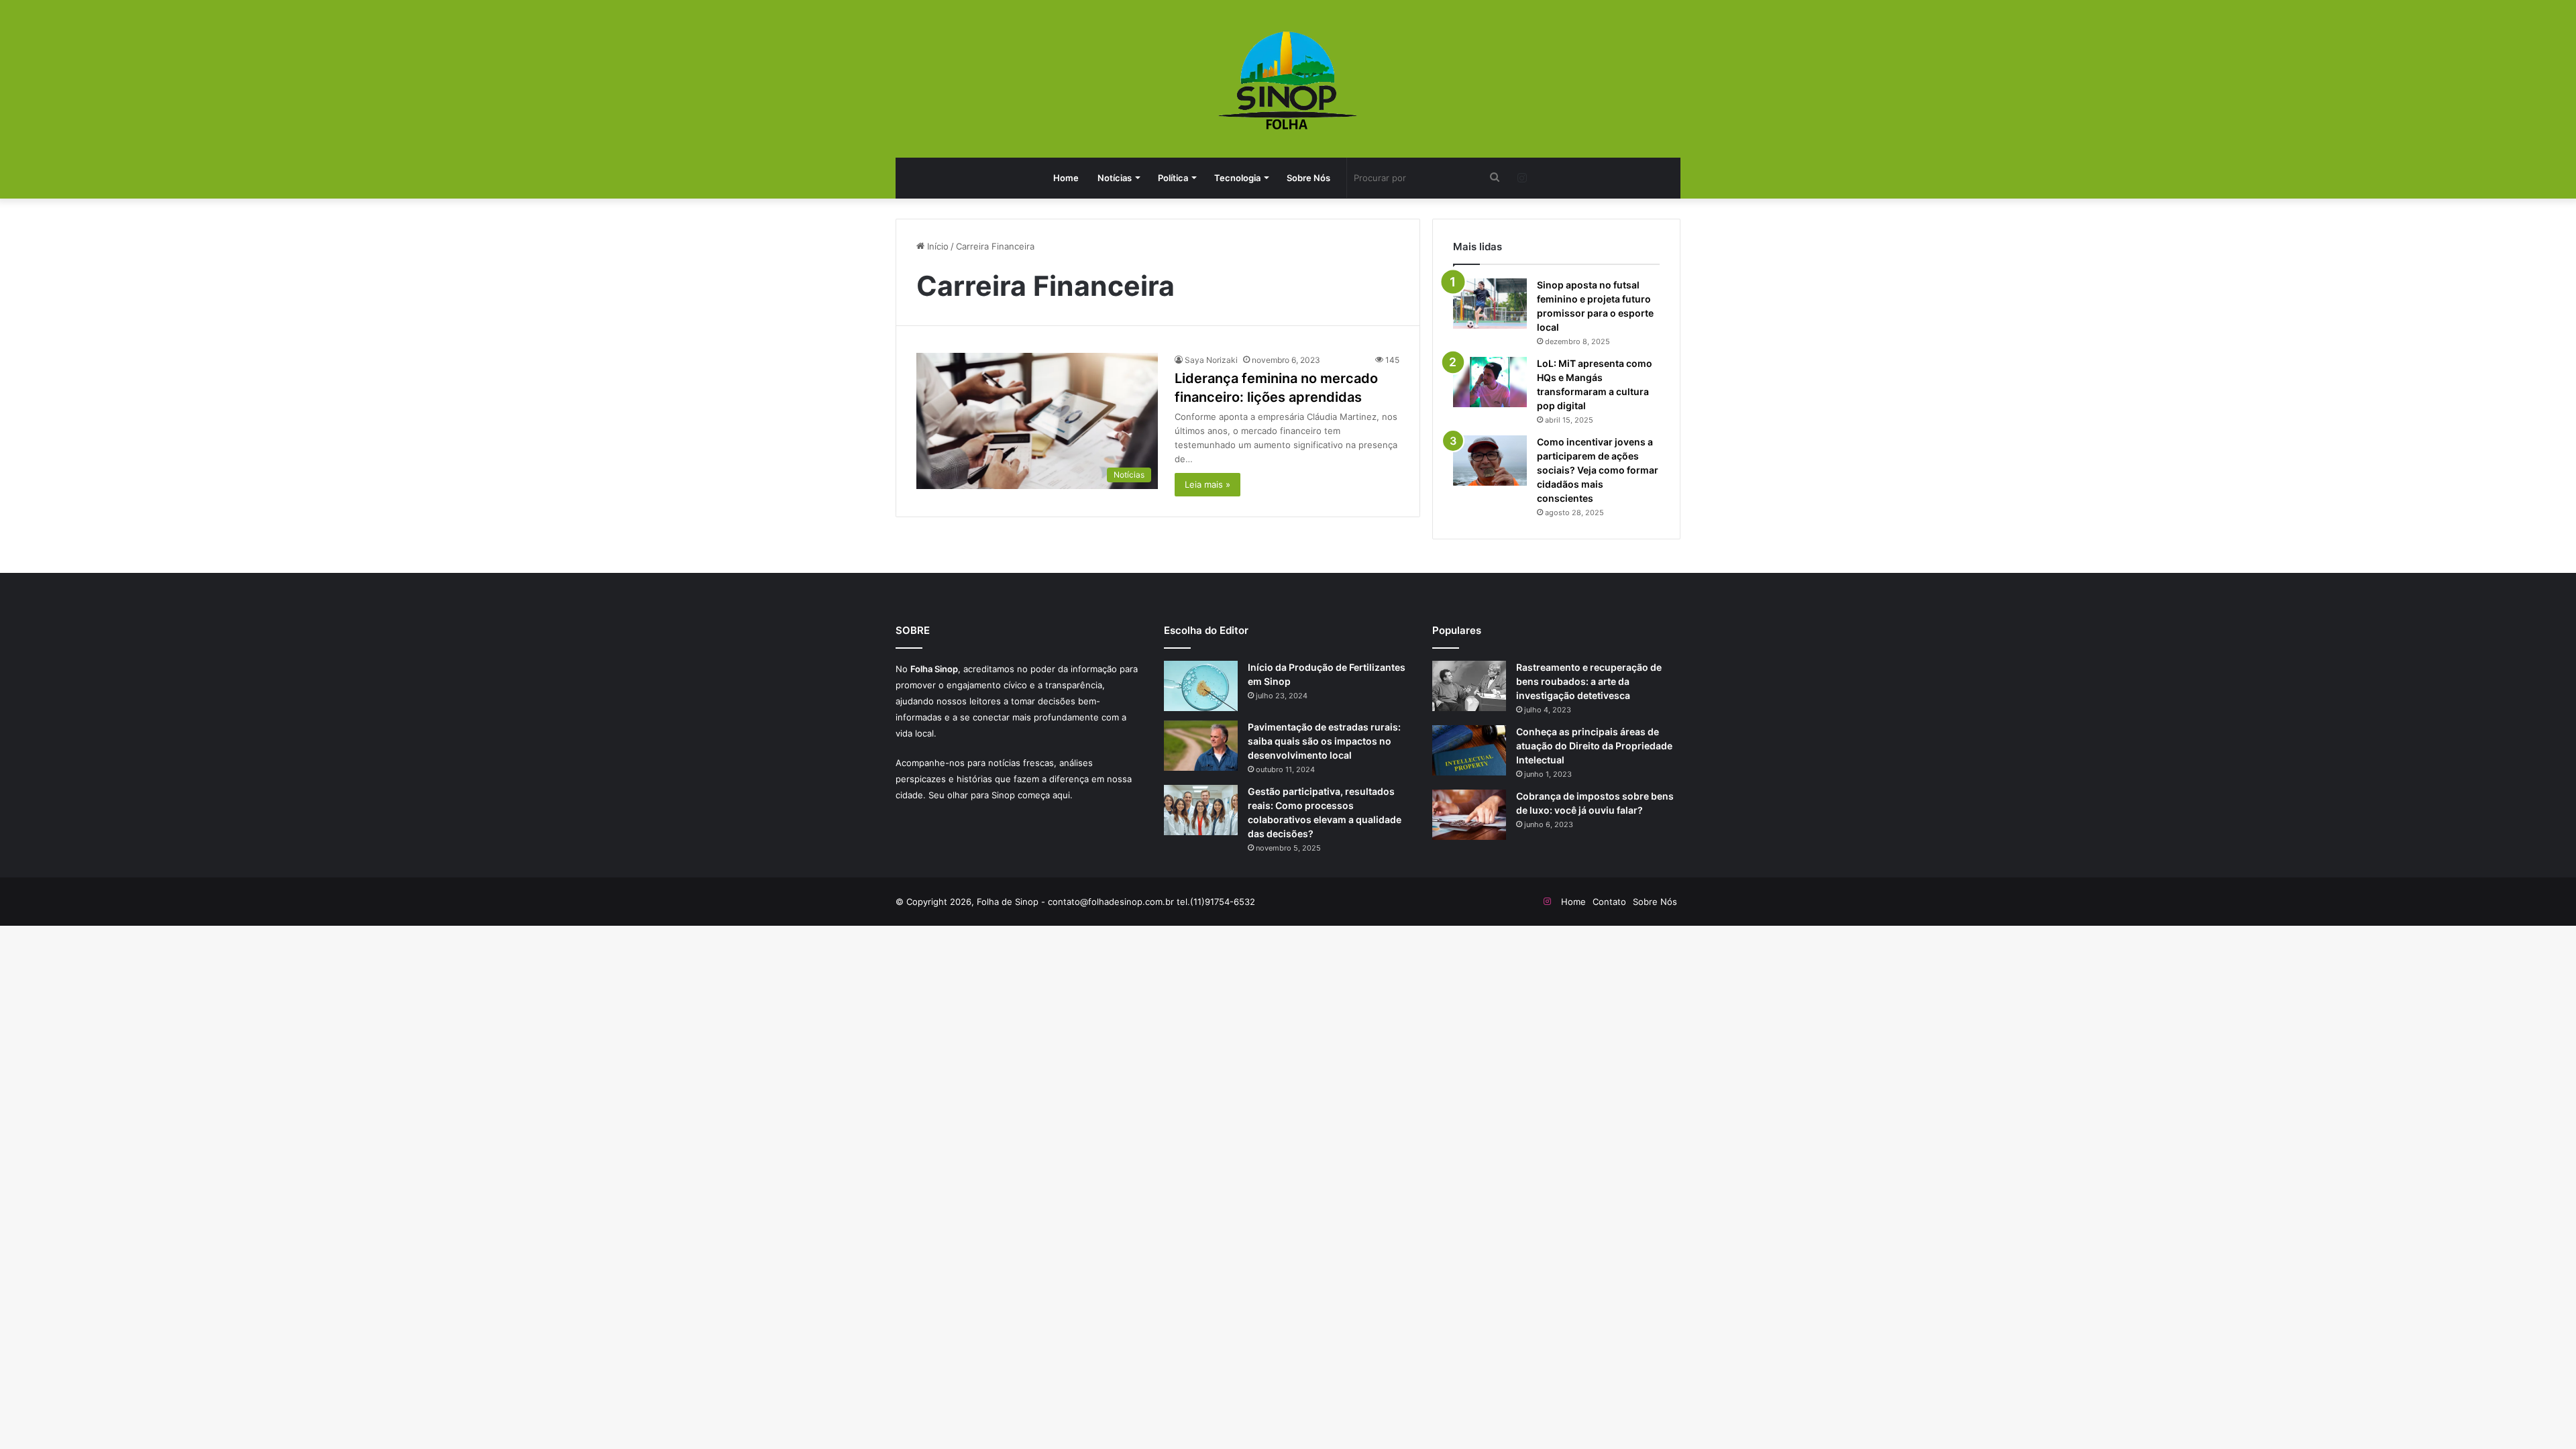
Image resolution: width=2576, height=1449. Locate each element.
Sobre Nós (1308, 178)
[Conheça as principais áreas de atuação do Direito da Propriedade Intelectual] (1469, 750)
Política (1173, 178)
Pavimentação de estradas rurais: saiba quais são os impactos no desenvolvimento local (1324, 741)
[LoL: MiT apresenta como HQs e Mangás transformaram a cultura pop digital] (1490, 382)
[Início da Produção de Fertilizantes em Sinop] (1201, 686)
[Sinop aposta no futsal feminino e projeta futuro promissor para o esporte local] (1490, 304)
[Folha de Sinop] (1288, 80)
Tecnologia (1237, 178)
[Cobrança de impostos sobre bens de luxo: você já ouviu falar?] (1469, 815)
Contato (1609, 902)
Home (1066, 178)
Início (936, 246)
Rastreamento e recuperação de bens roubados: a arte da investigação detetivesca (1589, 681)
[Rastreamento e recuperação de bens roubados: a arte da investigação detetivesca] (1469, 686)
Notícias (1115, 178)
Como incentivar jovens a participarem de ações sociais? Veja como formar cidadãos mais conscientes (1598, 470)
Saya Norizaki (1211, 360)
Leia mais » (1207, 484)
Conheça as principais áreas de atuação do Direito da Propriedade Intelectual (1594, 746)
